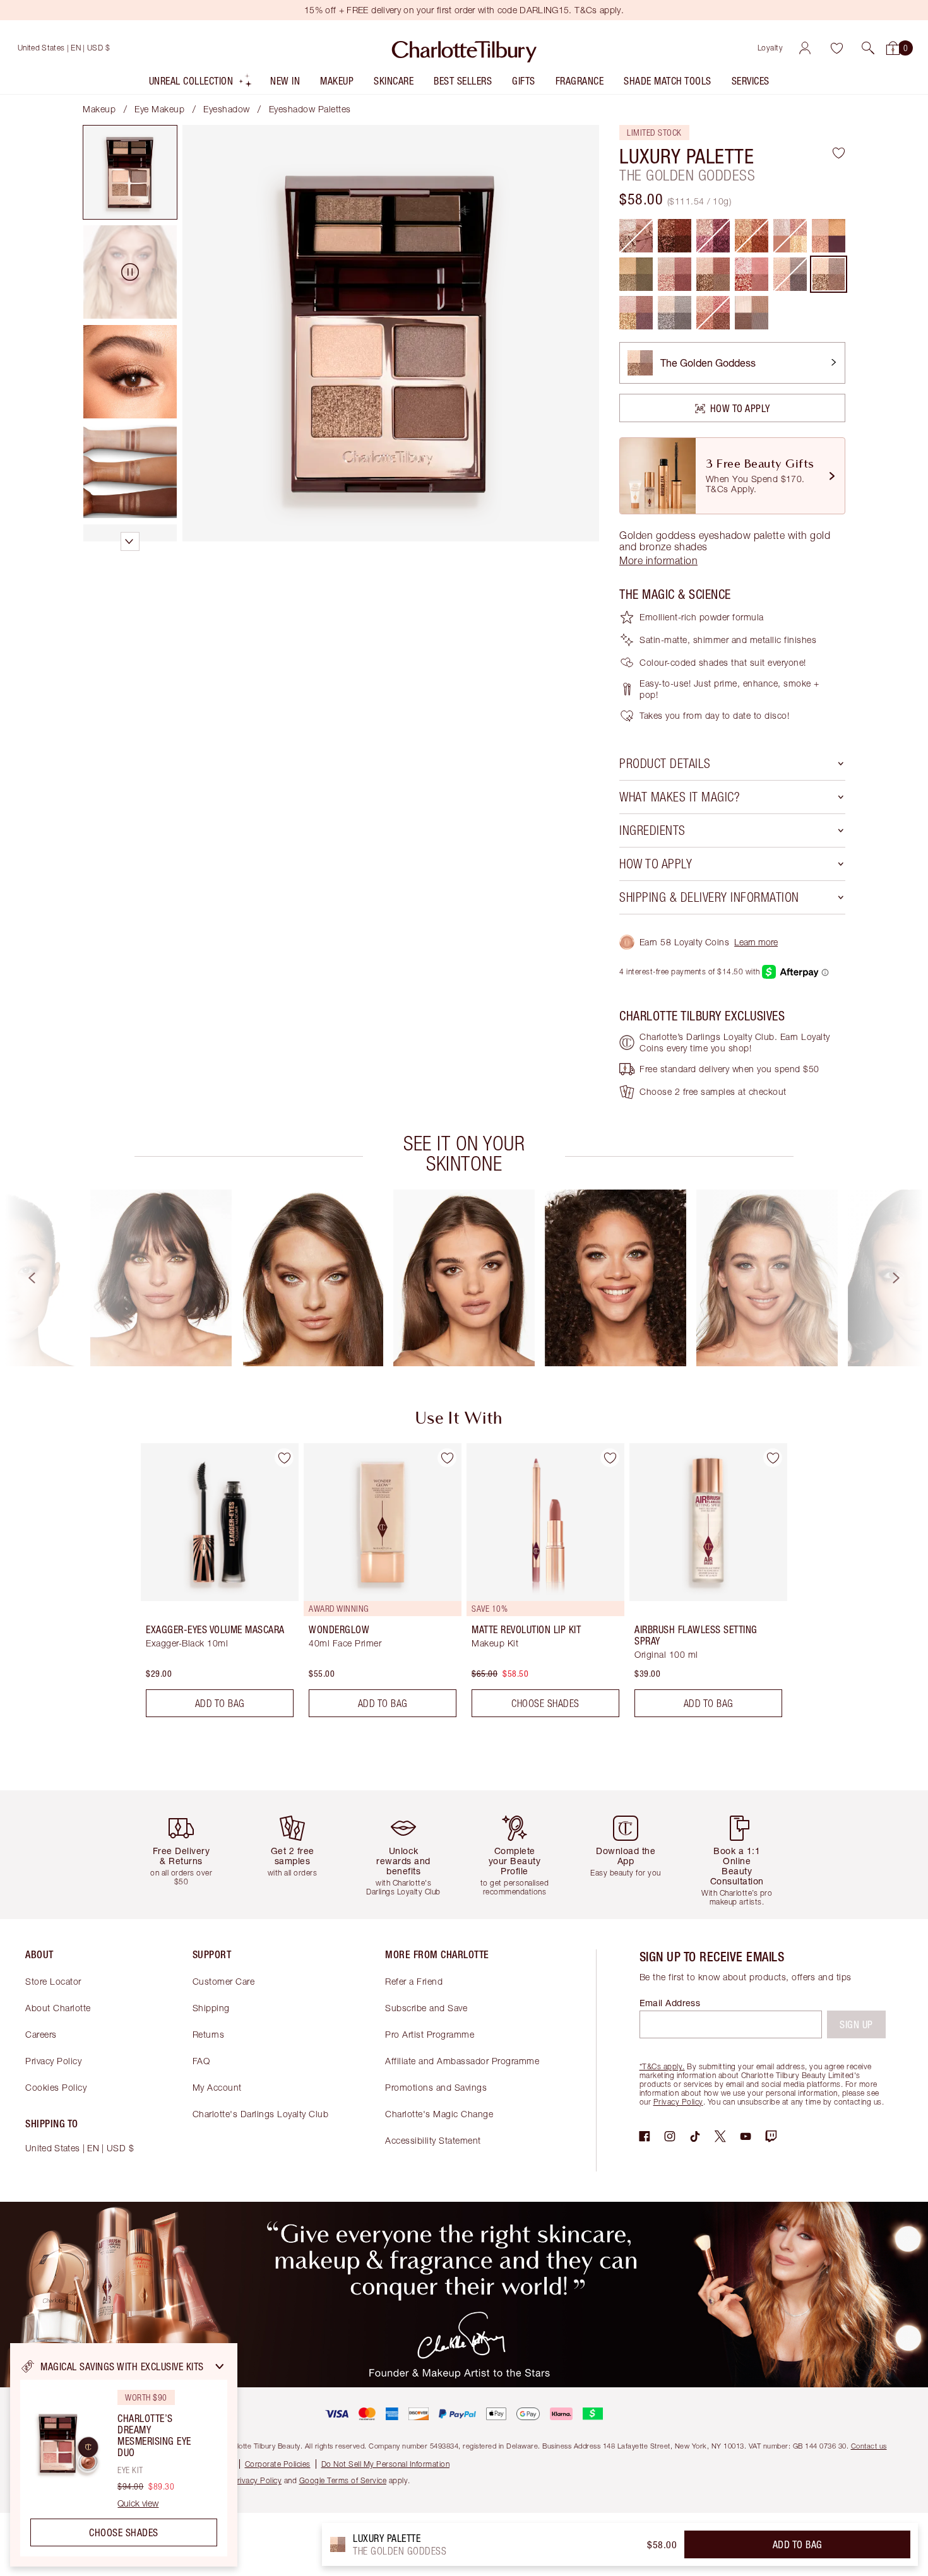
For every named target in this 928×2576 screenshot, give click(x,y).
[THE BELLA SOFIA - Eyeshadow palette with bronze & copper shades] (713, 274)
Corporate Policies (278, 2464)
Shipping (211, 2008)
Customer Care (224, 1981)
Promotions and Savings (436, 2087)
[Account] (805, 48)
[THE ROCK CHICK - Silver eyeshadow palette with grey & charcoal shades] (675, 313)
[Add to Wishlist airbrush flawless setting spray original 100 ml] (773, 1458)
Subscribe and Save (426, 2008)
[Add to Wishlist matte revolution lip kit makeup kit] (610, 1458)
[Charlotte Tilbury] (464, 48)
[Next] (908, 1278)
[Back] (20, 1278)
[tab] (130, 172)
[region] (124, 2455)
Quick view (138, 2503)
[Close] (220, 2366)
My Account (217, 2087)
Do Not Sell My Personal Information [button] (386, 2464)
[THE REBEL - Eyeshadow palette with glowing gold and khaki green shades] (636, 274)
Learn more (756, 942)
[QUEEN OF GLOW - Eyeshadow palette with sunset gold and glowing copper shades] (829, 236)
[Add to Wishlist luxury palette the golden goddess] (839, 153)
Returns (209, 2034)
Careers (41, 2034)
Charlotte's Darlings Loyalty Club (261, 2114)
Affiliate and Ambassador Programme (462, 2061)
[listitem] (201, 84)
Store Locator (53, 1981)
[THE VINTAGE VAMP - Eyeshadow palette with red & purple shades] (636, 313)
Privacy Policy (53, 2061)
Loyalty (770, 48)
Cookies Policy (56, 2087)
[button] (868, 48)
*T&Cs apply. (662, 2066)
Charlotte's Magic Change (439, 2114)
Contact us (869, 2446)
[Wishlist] (836, 48)
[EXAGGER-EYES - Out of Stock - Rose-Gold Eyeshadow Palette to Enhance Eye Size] (636, 236)
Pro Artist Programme (430, 2034)
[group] (161, 1278)
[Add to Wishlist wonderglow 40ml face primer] (447, 1458)
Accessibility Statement (433, 2140)
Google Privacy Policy (243, 2480)
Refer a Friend (414, 1981)
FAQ (201, 2061)
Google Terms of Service (343, 2480)
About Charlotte (58, 2008)
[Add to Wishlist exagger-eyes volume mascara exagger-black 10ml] (284, 1458)
